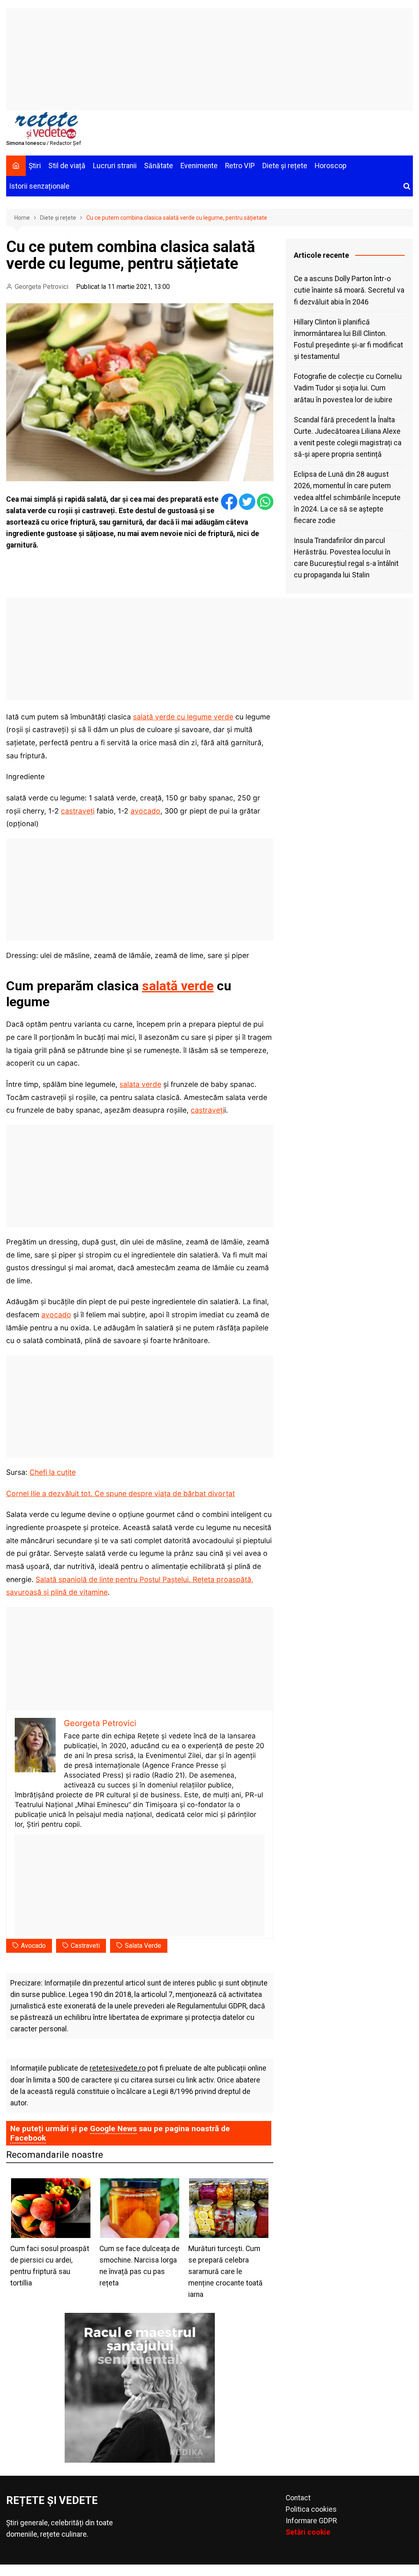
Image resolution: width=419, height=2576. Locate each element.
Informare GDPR (311, 2521)
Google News (113, 2129)
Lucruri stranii (115, 166)
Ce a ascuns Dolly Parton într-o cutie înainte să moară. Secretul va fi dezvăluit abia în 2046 (349, 290)
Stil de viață (67, 166)
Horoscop (331, 166)
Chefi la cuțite (53, 1472)
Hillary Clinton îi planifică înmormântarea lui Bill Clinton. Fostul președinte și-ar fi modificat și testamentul (348, 339)
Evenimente (199, 166)
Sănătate (159, 166)
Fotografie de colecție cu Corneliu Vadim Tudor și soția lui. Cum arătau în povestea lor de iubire (348, 388)
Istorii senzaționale (39, 186)
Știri (35, 166)
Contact (298, 2498)
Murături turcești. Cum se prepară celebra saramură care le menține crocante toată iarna (225, 2272)
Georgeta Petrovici (42, 287)
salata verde (140, 1084)
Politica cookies (311, 2509)
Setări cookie (308, 2532)
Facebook (28, 2138)
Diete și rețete (285, 166)
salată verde (178, 986)
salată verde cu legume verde (183, 717)
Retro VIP (240, 166)
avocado (145, 811)
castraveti (85, 1946)
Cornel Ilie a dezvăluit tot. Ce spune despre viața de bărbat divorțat (121, 1493)
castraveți (78, 811)
